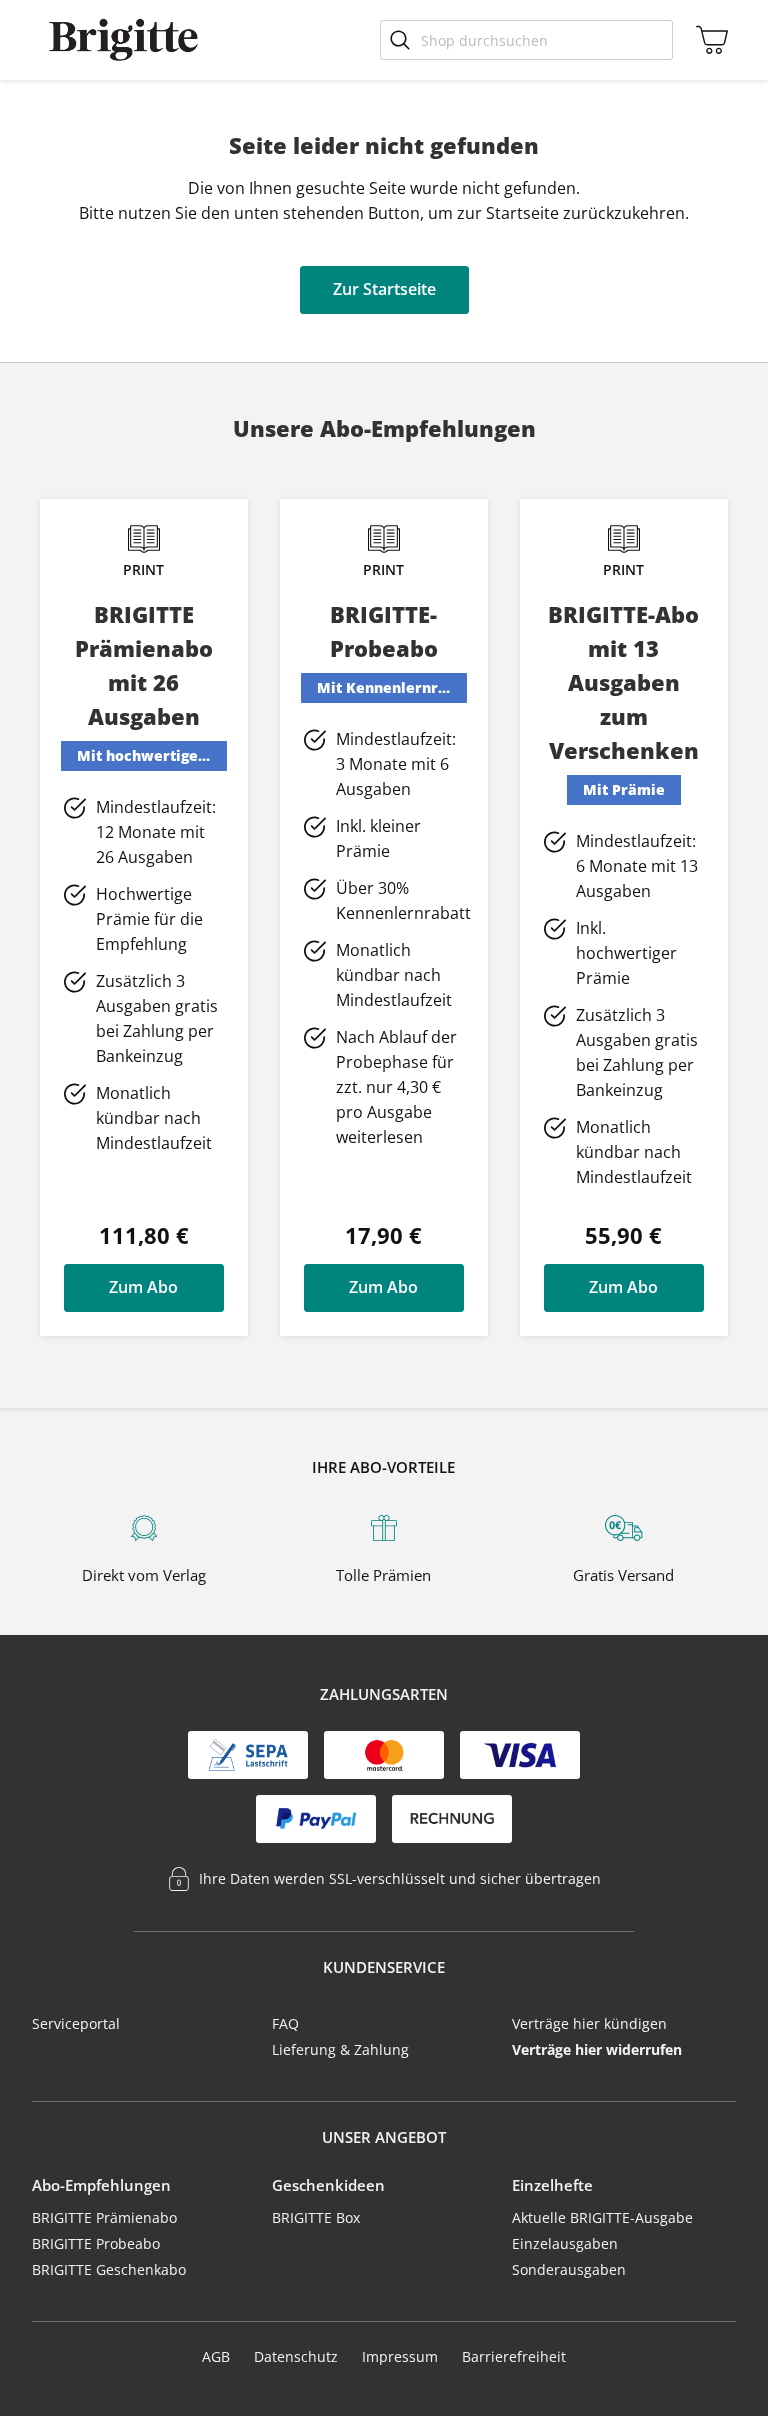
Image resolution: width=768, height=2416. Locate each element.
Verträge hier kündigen (589, 2023)
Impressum (400, 2356)
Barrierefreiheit (514, 2356)
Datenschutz (296, 2356)
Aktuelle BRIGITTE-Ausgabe (602, 2217)
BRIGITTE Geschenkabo (109, 2269)
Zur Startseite (384, 289)
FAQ (285, 2023)
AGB (216, 2356)
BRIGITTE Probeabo (96, 2243)
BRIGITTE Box (316, 2217)
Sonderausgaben (569, 2269)
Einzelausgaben (565, 2243)
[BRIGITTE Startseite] (123, 40)
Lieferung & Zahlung (340, 2049)
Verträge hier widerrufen (597, 2049)
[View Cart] (707, 40)
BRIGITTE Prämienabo (104, 2217)
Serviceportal (76, 2023)
